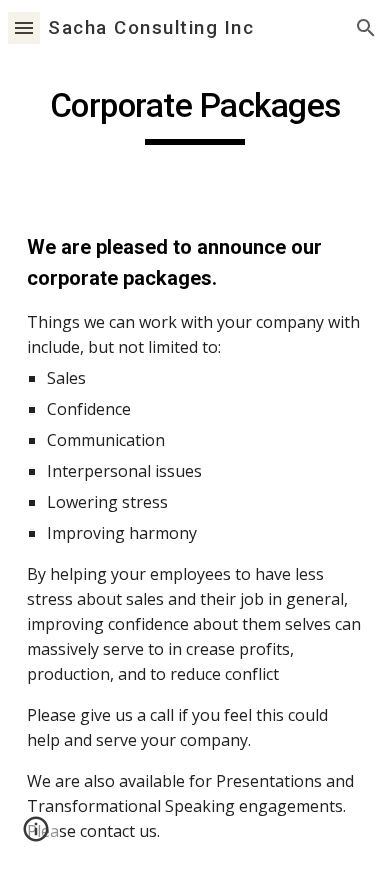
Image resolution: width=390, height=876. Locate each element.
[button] (24, 27)
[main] (195, 115)
